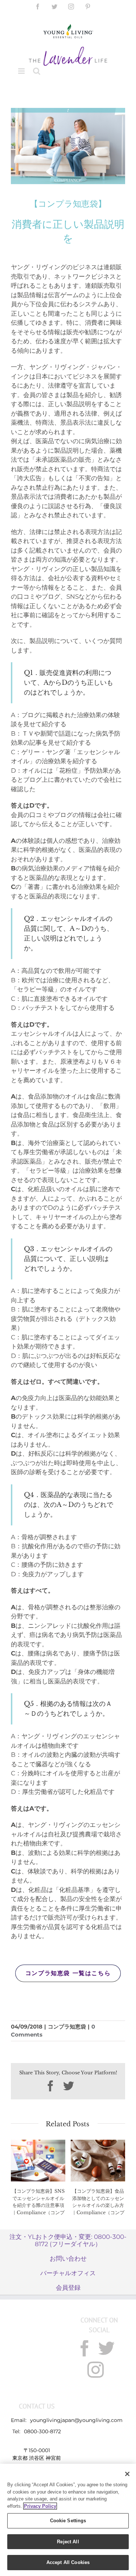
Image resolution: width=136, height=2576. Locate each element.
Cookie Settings (68, 2521)
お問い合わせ (68, 2258)
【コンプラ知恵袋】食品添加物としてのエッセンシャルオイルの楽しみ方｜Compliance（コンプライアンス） (98, 2205)
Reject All (68, 2542)
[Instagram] (96, 2370)
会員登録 (68, 2288)
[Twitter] (106, 2348)
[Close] (127, 2474)
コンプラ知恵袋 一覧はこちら (68, 1973)
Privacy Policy (40, 2506)
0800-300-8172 (42, 2431)
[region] (68, 2520)
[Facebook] (85, 2348)
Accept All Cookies (68, 2562)
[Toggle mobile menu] (22, 71)
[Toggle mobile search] (37, 71)
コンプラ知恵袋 (67, 2027)
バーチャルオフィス (68, 2273)
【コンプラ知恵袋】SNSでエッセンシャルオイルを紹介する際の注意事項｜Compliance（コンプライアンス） (38, 2205)
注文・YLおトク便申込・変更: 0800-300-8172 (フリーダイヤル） (68, 2240)
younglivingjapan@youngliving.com (76, 2420)
